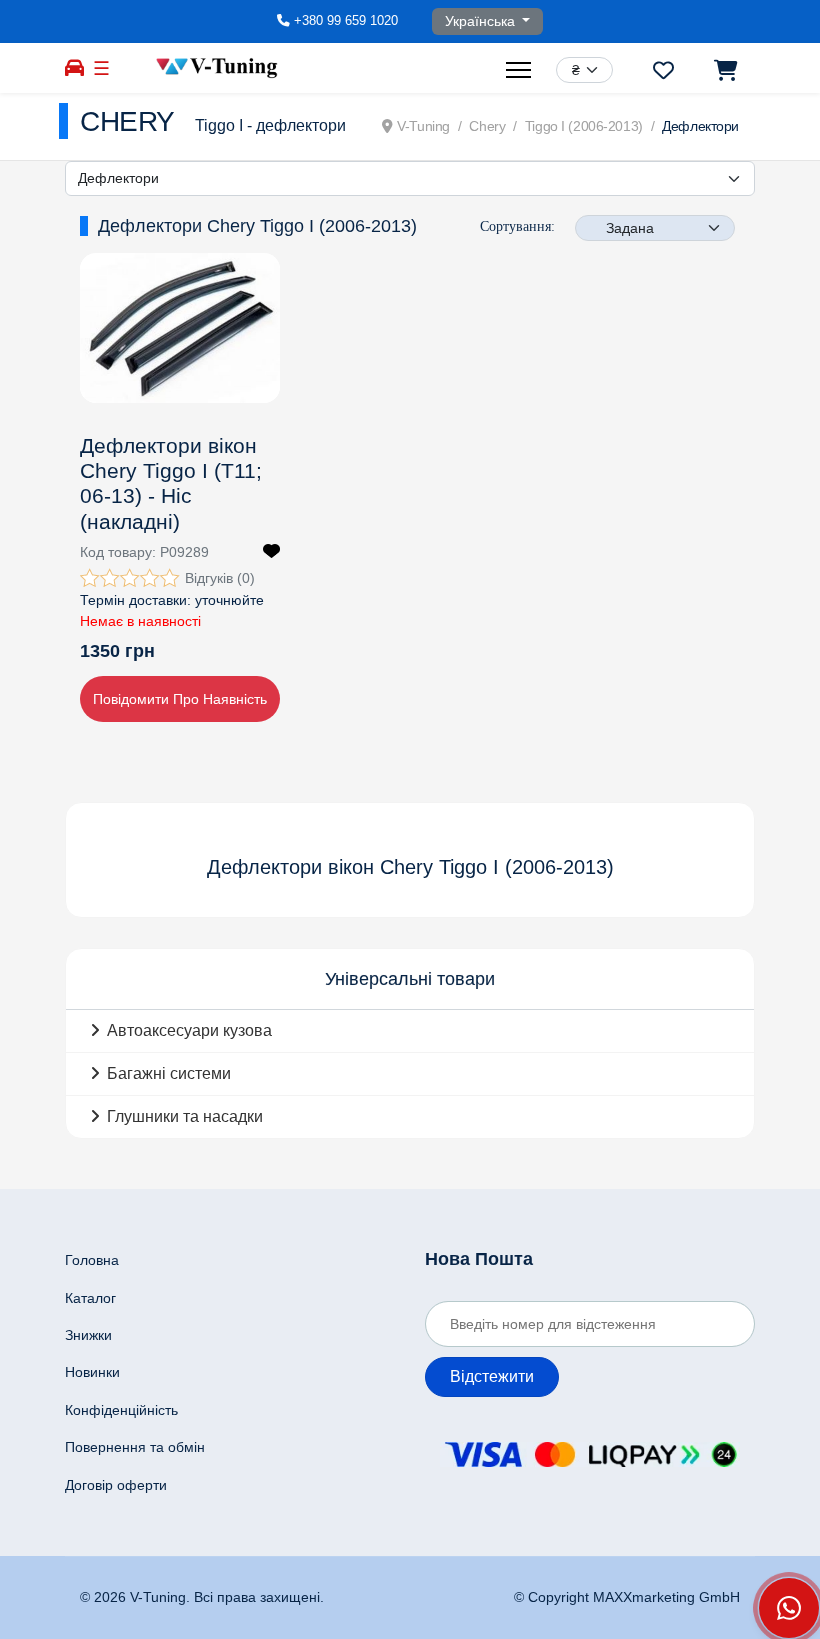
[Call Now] (789, 1608)
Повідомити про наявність (180, 699)
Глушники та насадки (185, 1116)
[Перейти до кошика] (724, 70)
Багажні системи (169, 1073)
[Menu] (521, 70)
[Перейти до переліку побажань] (663, 70)
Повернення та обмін (135, 1447)
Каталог (90, 1298)
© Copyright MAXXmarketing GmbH (627, 1597)
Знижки (88, 1335)
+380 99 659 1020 (346, 21)
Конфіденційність (121, 1410)
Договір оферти (116, 1485)
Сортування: (517, 226)
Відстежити (492, 1376)
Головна (92, 1260)
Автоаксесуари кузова (189, 1030)
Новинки (92, 1372)
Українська (482, 21)
